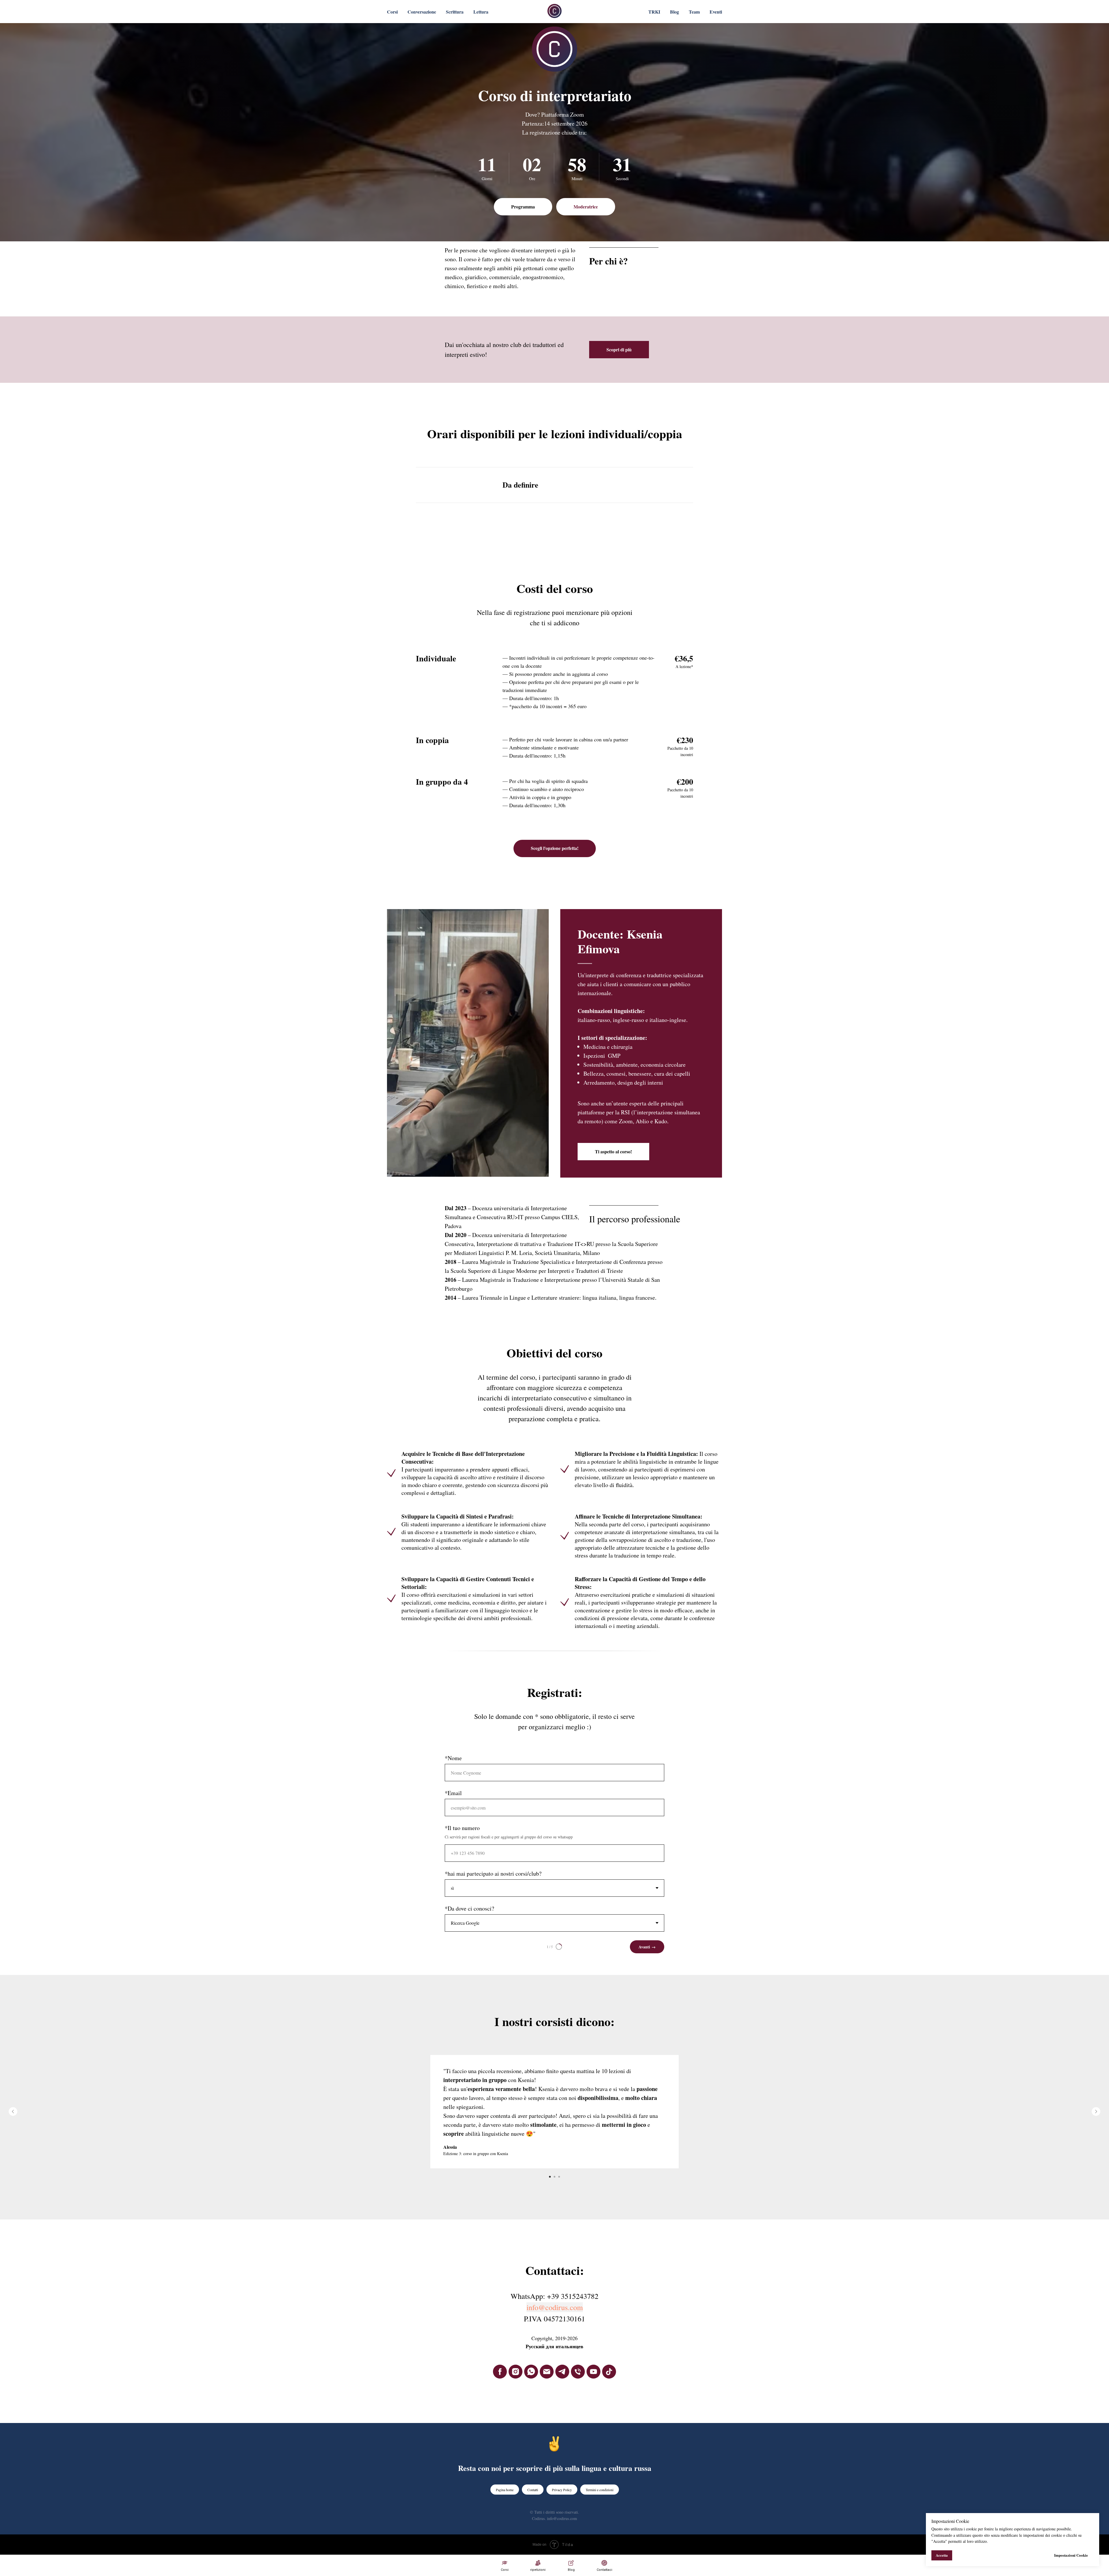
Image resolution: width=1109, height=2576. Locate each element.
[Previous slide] (13, 2111)
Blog (674, 12)
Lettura (481, 12)
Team (694, 12)
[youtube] (593, 2372)
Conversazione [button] (422, 12)
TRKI (654, 12)
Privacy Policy (562, 2490)
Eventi (716, 12)
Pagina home (505, 2490)
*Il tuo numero (462, 1828)
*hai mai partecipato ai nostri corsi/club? (493, 1873)
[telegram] (562, 2372)
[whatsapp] (531, 2372)
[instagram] (516, 2372)
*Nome (453, 1758)
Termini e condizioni (600, 2490)
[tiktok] (609, 2372)
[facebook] (500, 2372)
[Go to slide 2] (554, 2177)
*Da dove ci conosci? (469, 1908)
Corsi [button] (392, 12)
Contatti (533, 2490)
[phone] (578, 2372)
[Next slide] (1096, 2111)
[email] (547, 2372)
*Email (453, 1793)
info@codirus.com (555, 2307)
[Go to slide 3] (559, 2177)
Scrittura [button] (455, 12)
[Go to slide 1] (550, 2177)
